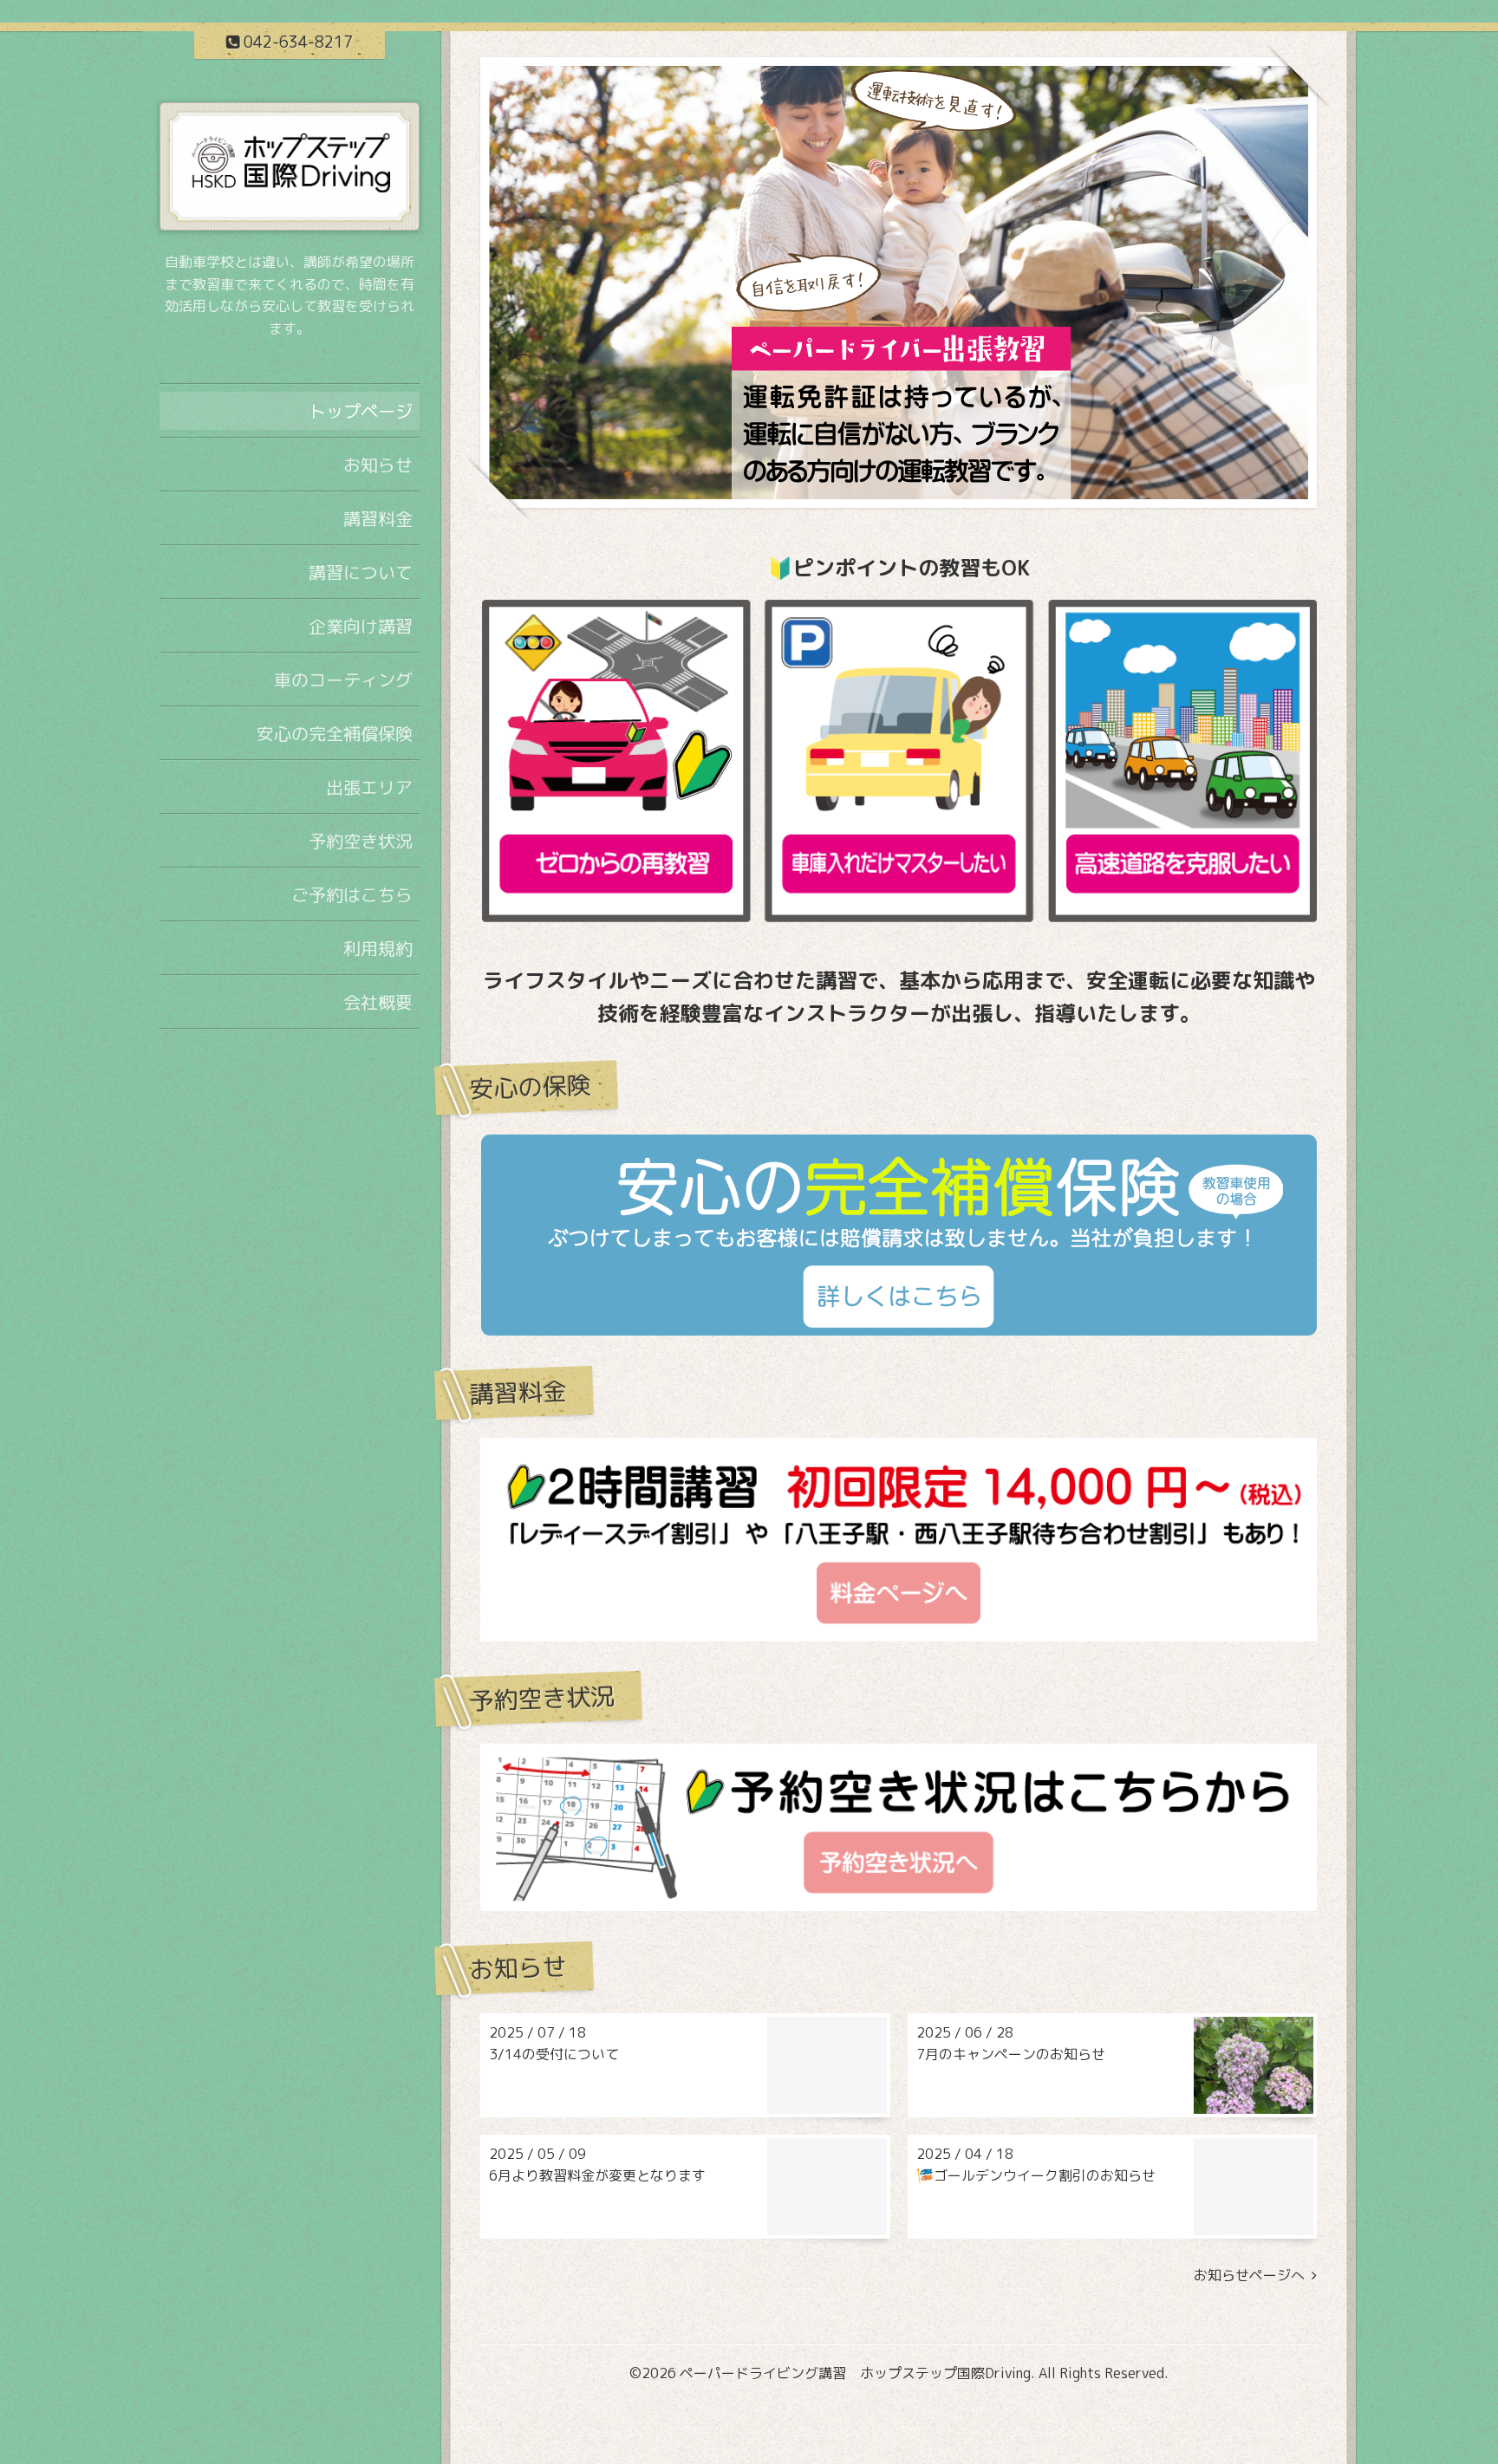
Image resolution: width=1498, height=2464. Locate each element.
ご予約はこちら (352, 894)
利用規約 (378, 948)
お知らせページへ (1253, 2275)
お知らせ (378, 465)
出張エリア (369, 787)
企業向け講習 (361, 626)
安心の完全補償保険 (335, 733)
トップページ (361, 411)
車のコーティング (343, 679)
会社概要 (378, 1002)
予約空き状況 (361, 841)
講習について (361, 572)
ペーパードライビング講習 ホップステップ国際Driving (855, 2373)
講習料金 (378, 518)
